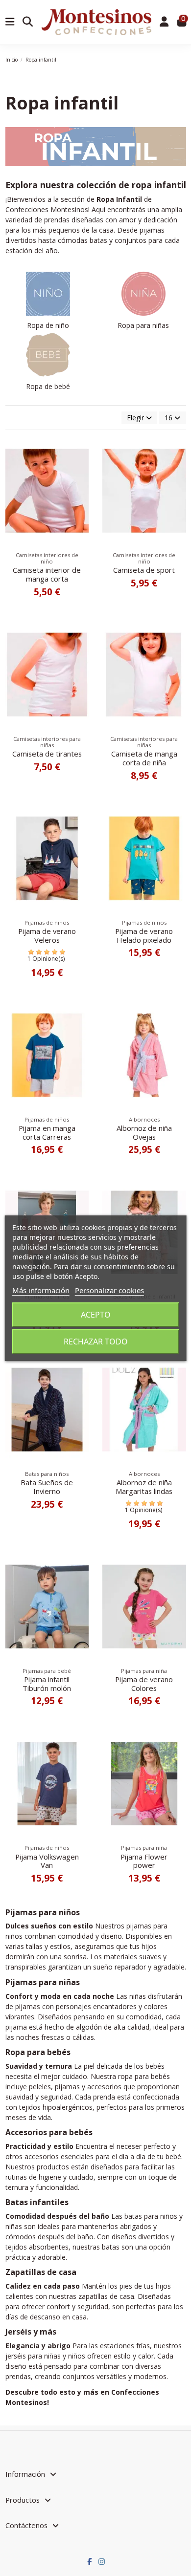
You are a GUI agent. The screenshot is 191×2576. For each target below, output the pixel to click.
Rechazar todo (96, 1342)
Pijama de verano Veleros (47, 935)
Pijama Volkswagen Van (47, 1861)
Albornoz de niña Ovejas (144, 1132)
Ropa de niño (48, 325)
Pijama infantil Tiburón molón (47, 1684)
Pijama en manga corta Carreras (47, 1132)
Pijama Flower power (144, 1861)
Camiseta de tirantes (47, 754)
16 (169, 418)
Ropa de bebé (48, 386)
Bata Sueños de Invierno (47, 1487)
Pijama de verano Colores (144, 1684)
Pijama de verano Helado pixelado (144, 935)
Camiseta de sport (144, 570)
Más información (41, 1290)
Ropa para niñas (143, 325)
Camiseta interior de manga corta (47, 574)
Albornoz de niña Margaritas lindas (144, 1487)
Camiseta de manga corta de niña (144, 758)
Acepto (96, 1315)
